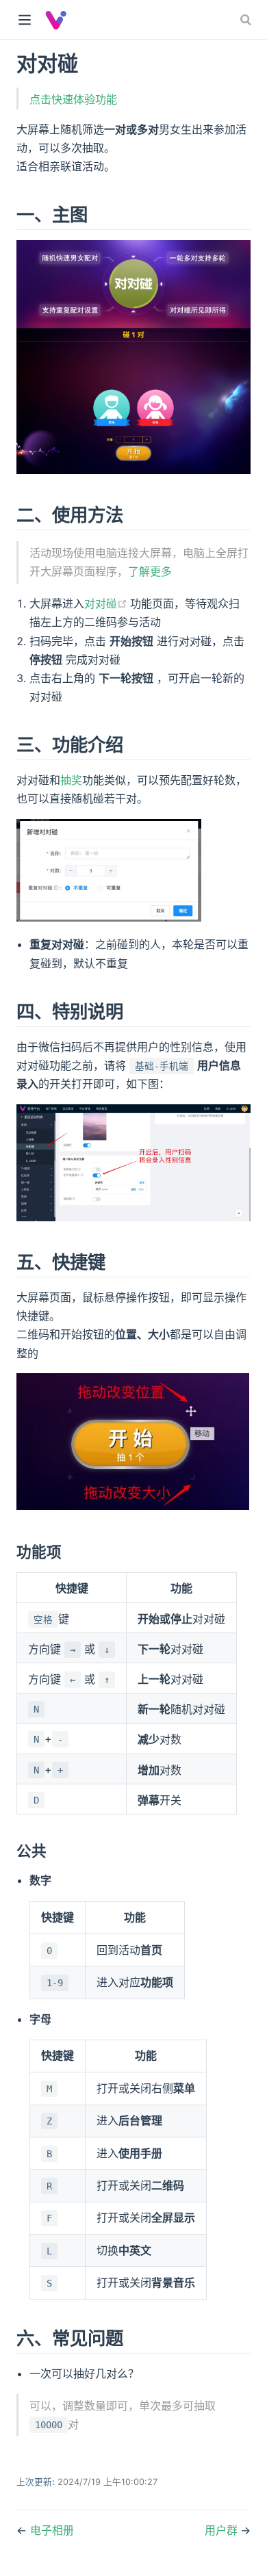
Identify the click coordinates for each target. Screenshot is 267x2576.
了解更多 (150, 571)
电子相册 (52, 2530)
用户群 (222, 2530)
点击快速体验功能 (73, 99)
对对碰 (107, 603)
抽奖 (71, 780)
